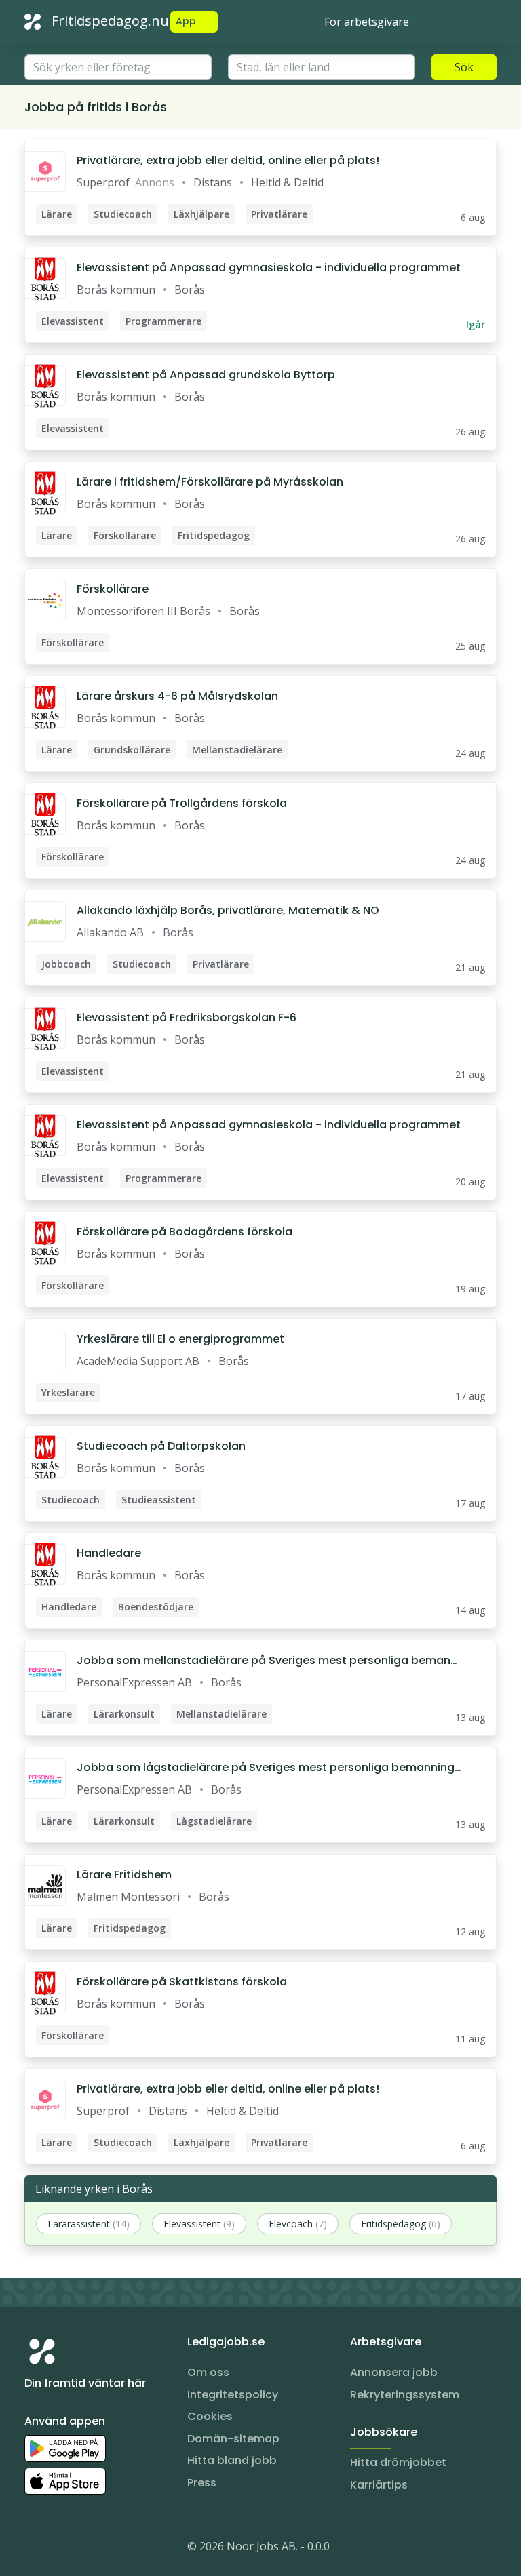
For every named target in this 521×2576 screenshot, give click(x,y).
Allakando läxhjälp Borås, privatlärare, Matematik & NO (228, 910)
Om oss (208, 2372)
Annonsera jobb (394, 2372)
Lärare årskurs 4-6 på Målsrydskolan (177, 696)
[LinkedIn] (62, 2549)
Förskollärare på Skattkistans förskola (182, 1982)
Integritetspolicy (233, 2395)
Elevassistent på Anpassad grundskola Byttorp (206, 375)
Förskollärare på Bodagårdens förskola (185, 1232)
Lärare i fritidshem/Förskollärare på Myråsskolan (210, 482)
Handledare (109, 1553)
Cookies (210, 2416)
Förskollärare (113, 589)
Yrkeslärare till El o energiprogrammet (180, 1339)
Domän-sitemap (233, 2439)
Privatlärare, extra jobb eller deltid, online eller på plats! (228, 160)
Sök (464, 67)
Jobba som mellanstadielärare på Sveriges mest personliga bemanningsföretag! (268, 1661)
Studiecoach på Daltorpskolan (161, 1446)
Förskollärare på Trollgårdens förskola (182, 803)
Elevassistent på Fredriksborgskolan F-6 (187, 1017)
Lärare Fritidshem (124, 1875)
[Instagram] (35, 2549)
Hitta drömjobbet (398, 2462)
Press (202, 2483)
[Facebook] (90, 2549)
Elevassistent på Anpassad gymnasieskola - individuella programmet (269, 267)
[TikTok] (117, 2549)
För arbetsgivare (367, 22)
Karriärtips (379, 2485)
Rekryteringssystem (405, 2395)
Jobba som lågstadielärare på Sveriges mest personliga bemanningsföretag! (269, 1768)
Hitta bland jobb (232, 2460)
